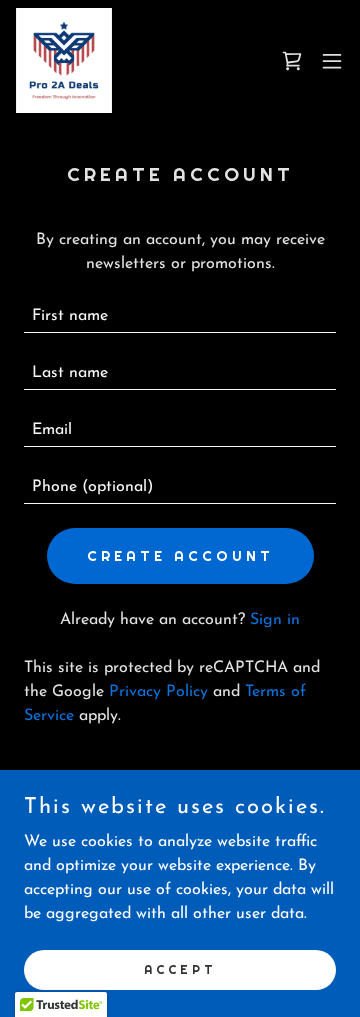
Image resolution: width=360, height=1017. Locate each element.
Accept (180, 969)
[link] (64, 60)
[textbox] (180, 316)
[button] (332, 61)
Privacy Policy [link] (158, 692)
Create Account (180, 556)
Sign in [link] (275, 620)
